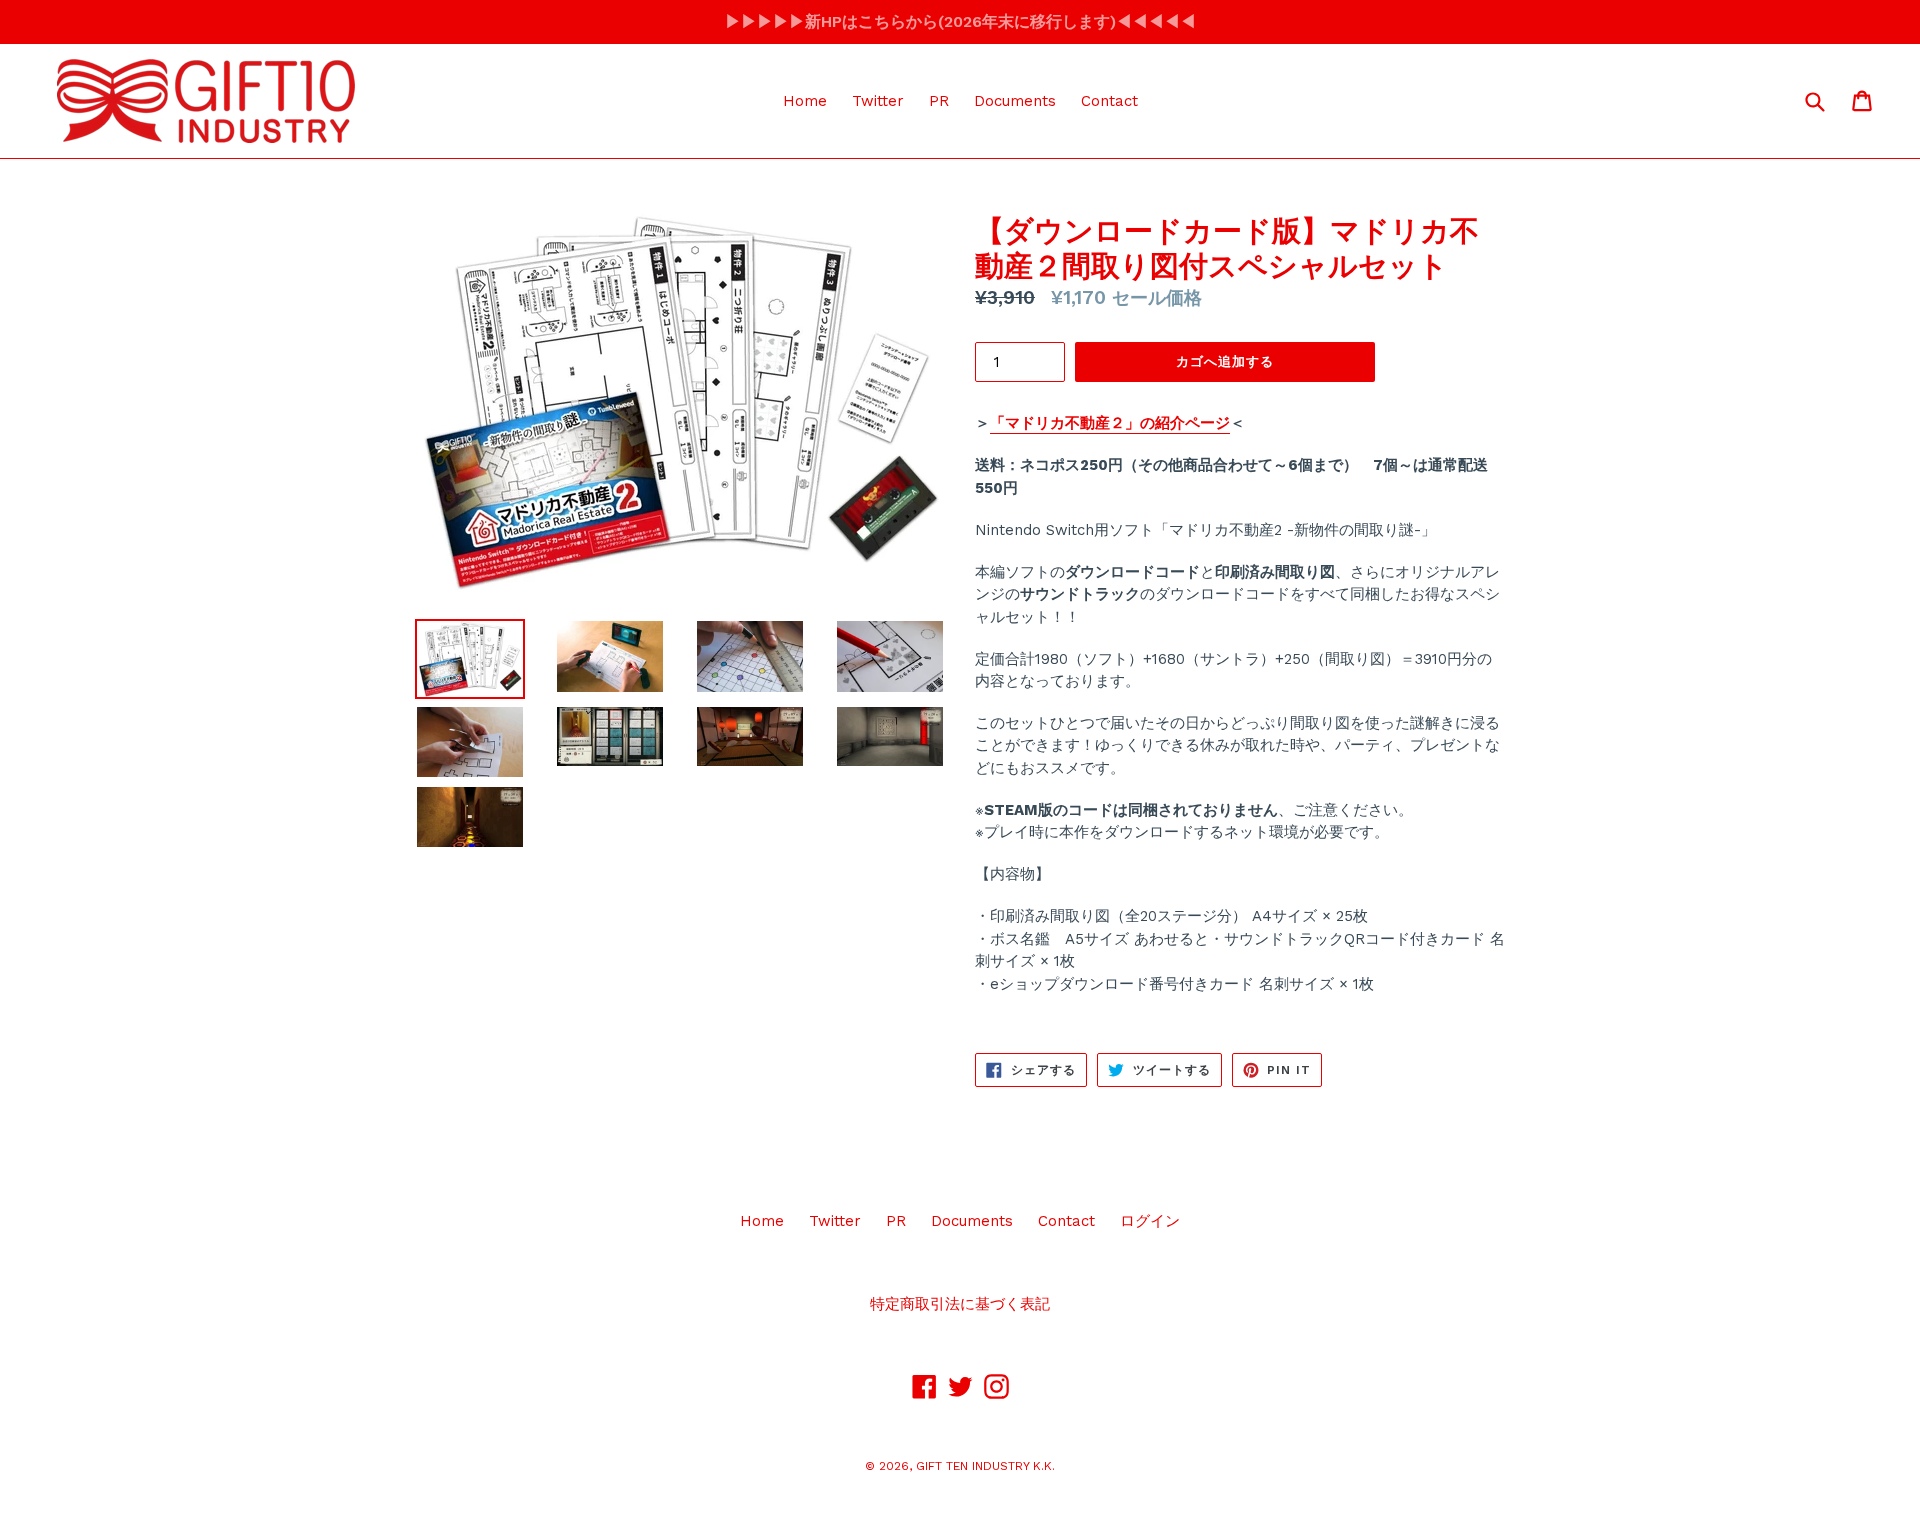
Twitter (878, 101)
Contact (1109, 101)
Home (805, 101)
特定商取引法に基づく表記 (960, 1304)
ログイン (1150, 1221)
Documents (1015, 101)
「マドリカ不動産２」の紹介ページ (1110, 423)
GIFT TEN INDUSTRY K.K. (985, 1466)
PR (939, 101)
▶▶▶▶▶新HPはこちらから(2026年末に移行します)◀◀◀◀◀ (960, 21)
